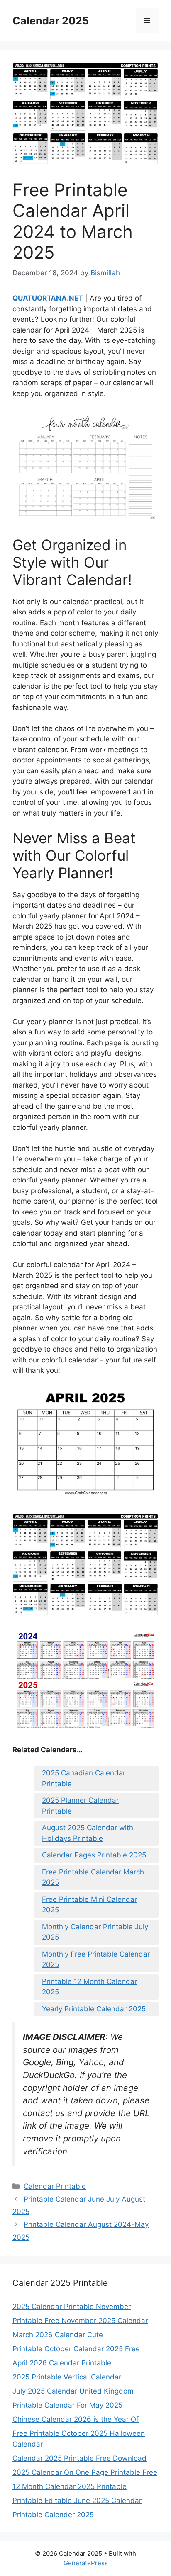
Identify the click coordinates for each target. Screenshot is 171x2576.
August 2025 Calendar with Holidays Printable (88, 1833)
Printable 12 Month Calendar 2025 (89, 1987)
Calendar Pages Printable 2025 (94, 1855)
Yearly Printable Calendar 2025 (94, 2009)
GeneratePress (86, 2563)
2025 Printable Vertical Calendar (67, 2377)
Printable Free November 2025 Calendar (80, 2321)
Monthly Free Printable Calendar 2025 (96, 1959)
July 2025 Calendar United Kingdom (73, 2391)
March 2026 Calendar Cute (58, 2335)
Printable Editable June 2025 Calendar (77, 2501)
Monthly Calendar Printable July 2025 (95, 1932)
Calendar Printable (55, 2186)
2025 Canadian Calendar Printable (84, 1778)
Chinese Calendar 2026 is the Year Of (76, 2419)
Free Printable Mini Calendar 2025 (89, 1905)
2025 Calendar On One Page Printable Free (85, 2472)
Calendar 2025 (51, 21)
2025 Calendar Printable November (72, 2307)
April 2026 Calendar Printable (62, 2363)
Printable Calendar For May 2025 (67, 2405)
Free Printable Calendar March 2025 (93, 1877)
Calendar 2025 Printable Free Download (79, 2458)
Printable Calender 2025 (53, 2515)
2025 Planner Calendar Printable (80, 1806)
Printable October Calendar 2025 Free (76, 2349)
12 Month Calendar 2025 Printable (70, 2486)
